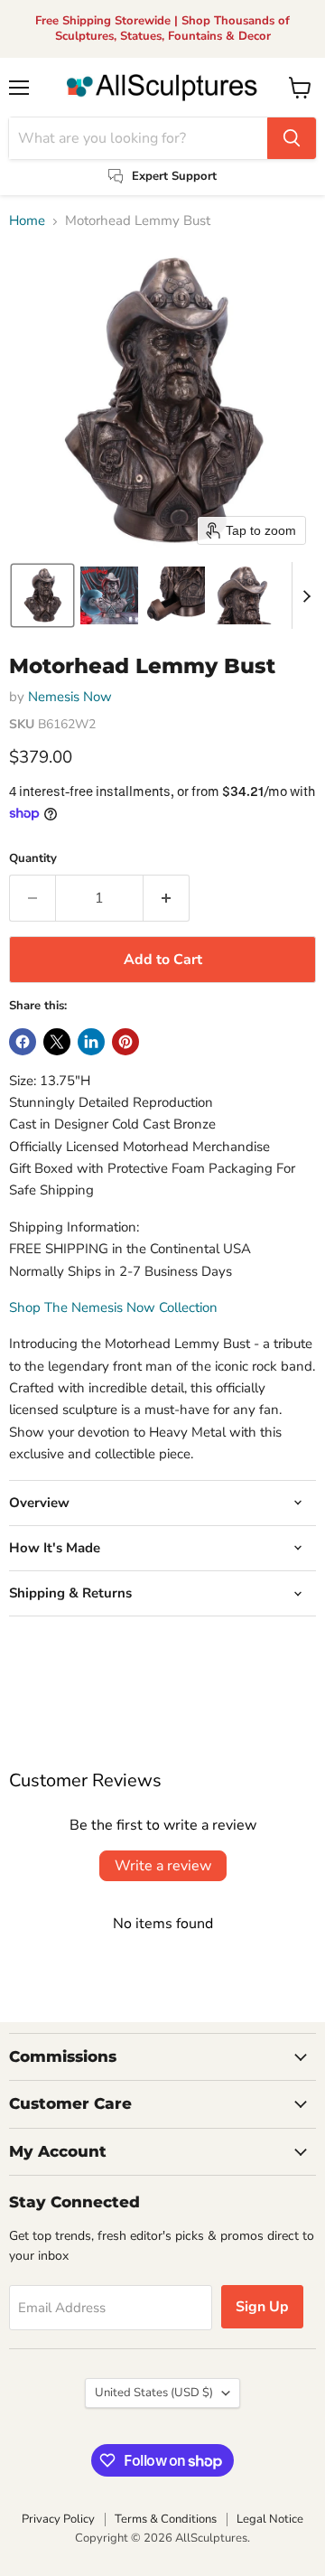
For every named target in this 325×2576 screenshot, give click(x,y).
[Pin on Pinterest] (125, 1042)
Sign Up (262, 2307)
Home (27, 221)
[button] (42, 595)
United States (154, 2393)
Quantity (33, 859)
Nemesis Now (70, 697)
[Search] (292, 138)
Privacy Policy (58, 2519)
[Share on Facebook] (23, 1042)
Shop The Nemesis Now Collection (113, 1307)
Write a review (163, 1866)
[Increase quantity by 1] (167, 898)
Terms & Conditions (166, 2519)
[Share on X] (57, 1042)
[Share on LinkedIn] (91, 1042)
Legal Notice (270, 2519)
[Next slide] (306, 595)
